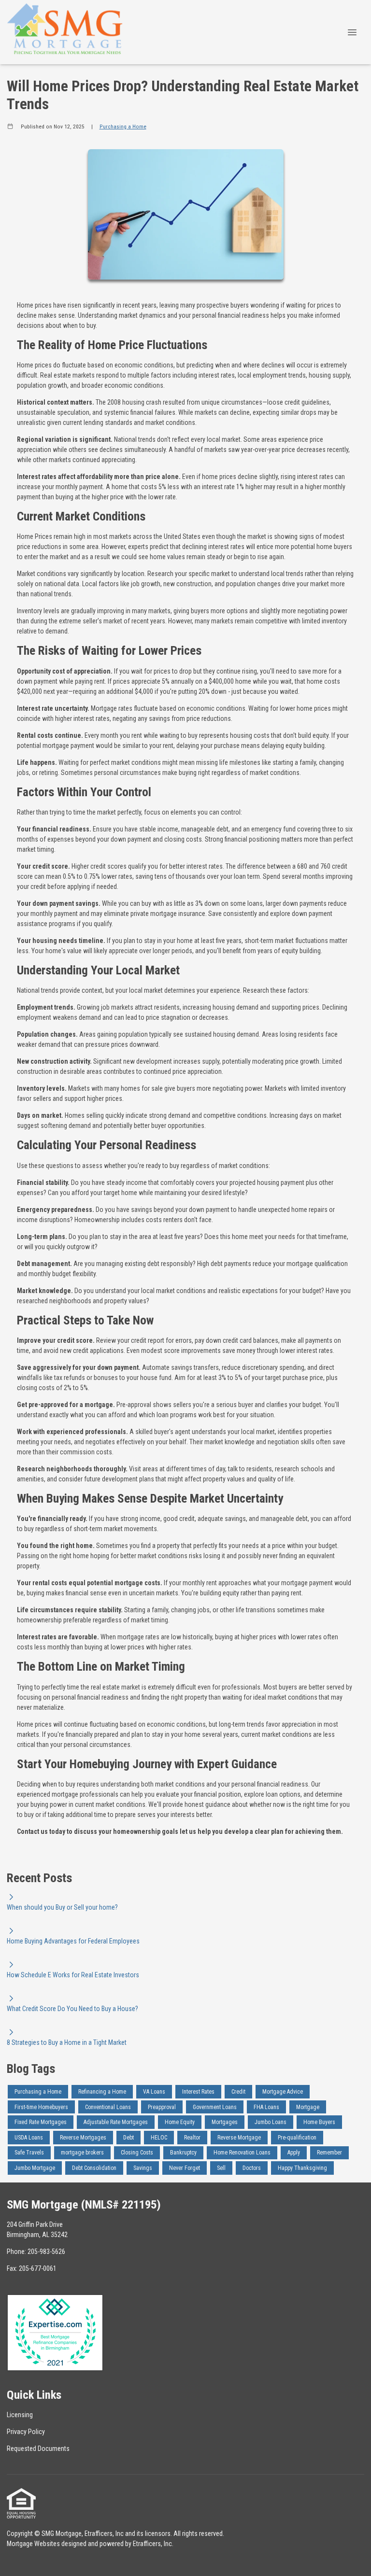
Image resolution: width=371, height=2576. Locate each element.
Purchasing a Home (123, 127)
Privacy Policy (26, 2432)
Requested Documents (38, 2449)
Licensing (20, 2415)
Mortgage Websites (33, 2544)
